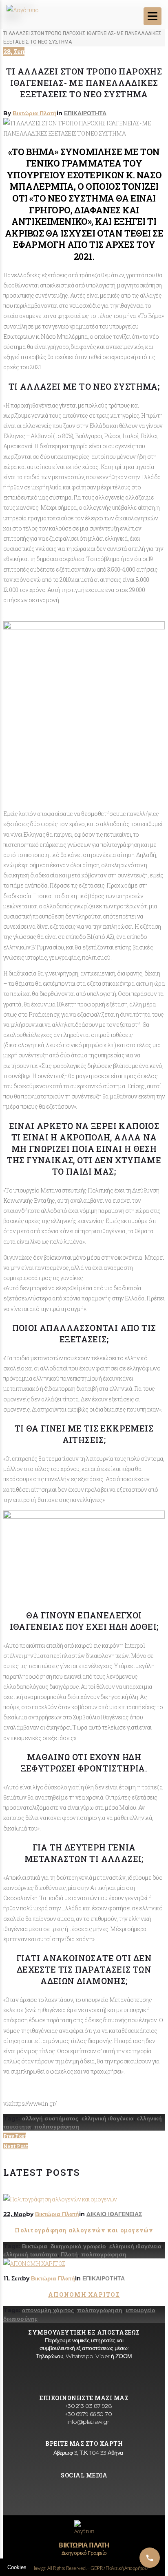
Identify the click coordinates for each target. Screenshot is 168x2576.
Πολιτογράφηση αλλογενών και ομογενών (84, 2230)
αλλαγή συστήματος (50, 2118)
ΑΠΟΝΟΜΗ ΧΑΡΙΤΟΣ (84, 2294)
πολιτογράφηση (57, 2127)
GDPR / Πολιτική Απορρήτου (119, 2568)
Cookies (17, 2567)
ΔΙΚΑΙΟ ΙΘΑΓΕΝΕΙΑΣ (114, 2214)
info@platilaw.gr (87, 2422)
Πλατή (69, 2254)
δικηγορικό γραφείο (78, 2246)
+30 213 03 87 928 (87, 2406)
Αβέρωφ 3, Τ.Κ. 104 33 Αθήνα (87, 2453)
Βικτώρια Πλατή (35, 113)
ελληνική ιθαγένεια (108, 2118)
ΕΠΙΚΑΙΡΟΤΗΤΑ (85, 113)
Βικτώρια (35, 2246)
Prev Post (15, 2136)
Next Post (15, 2146)
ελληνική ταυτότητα (30, 2254)
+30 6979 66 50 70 (87, 2414)
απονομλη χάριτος (48, 2310)
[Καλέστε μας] (150, 2558)
